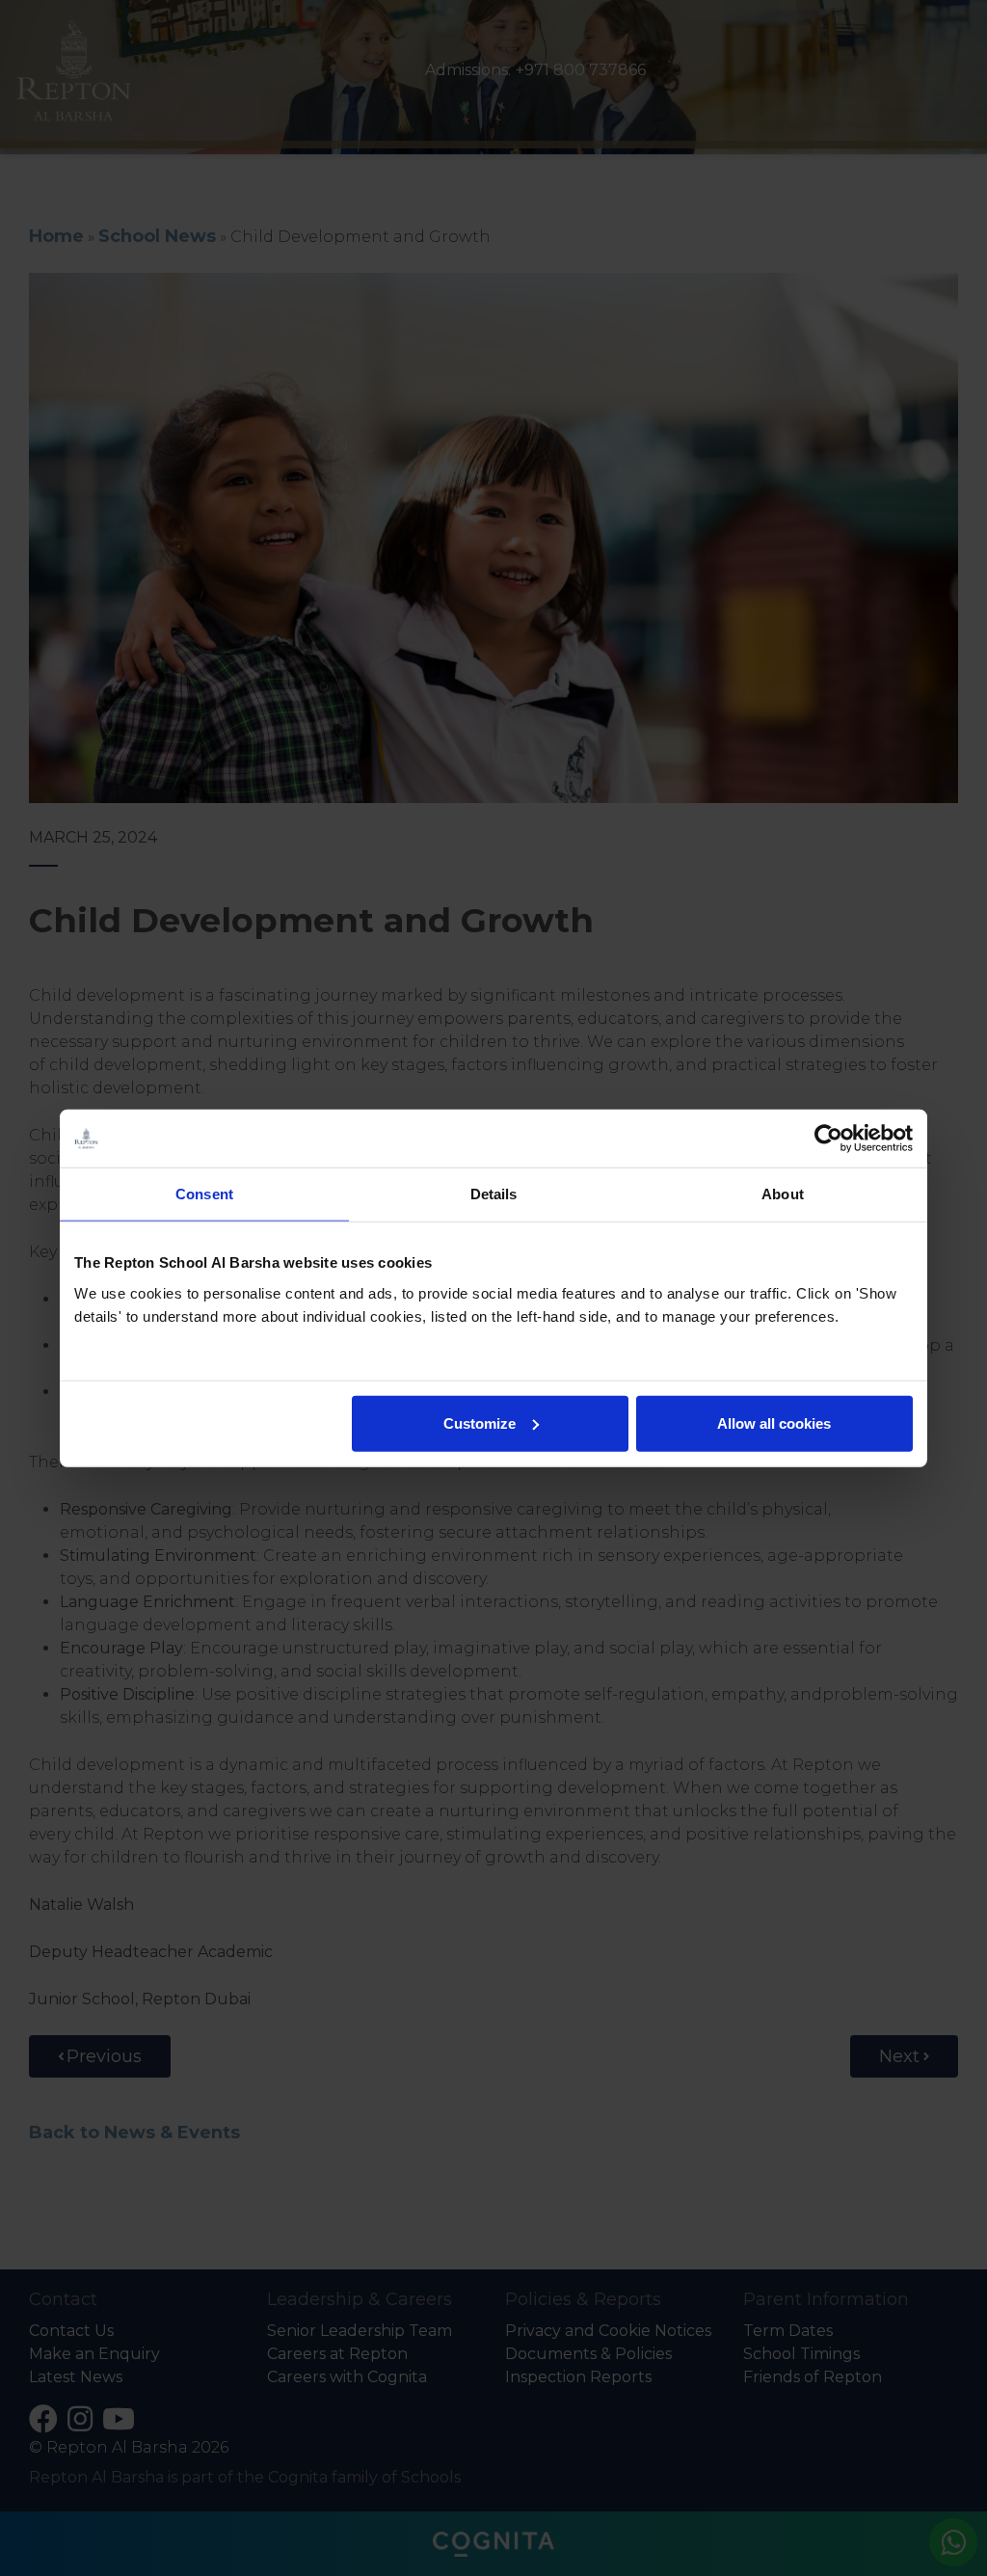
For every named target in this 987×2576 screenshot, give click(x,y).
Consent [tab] (204, 1194)
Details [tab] (494, 1194)
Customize (480, 1422)
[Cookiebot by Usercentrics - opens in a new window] (828, 1139)
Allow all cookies (774, 1422)
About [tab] (783, 1194)
